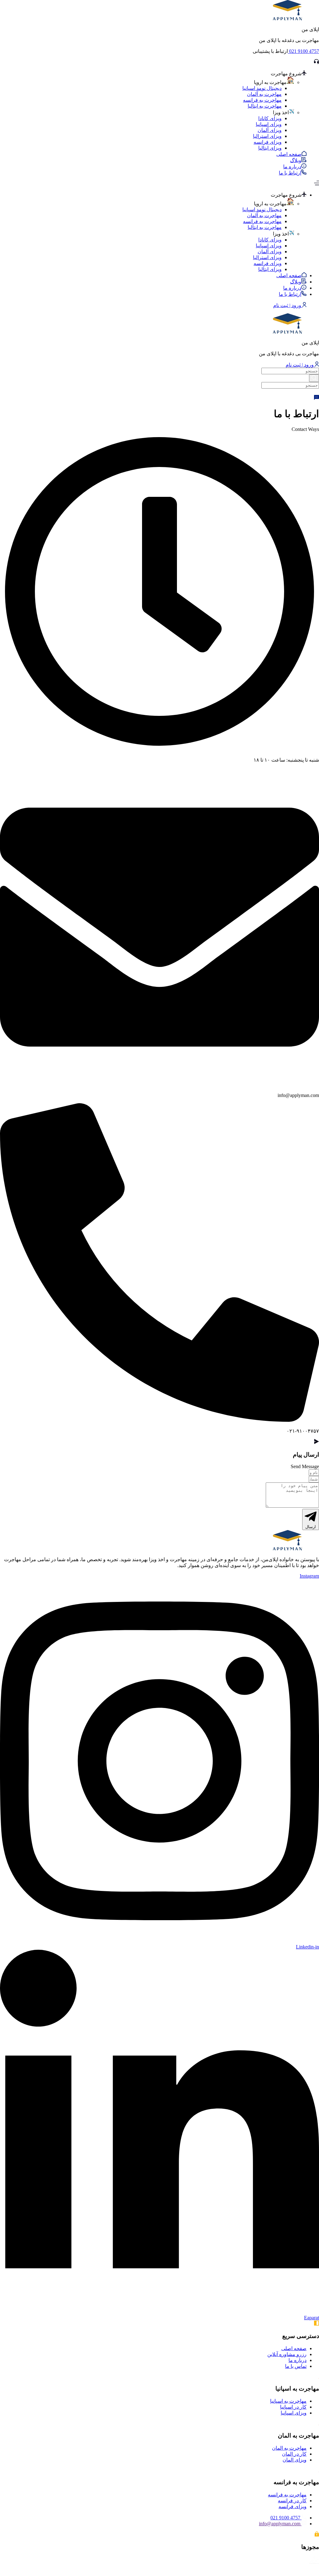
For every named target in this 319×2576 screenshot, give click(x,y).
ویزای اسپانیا (269, 124)
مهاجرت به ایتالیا (265, 106)
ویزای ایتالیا (270, 148)
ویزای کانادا (270, 118)
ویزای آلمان (270, 130)
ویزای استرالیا (267, 136)
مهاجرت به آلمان (264, 94)
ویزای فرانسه (268, 142)
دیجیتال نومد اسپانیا (262, 88)
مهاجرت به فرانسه (262, 100)
